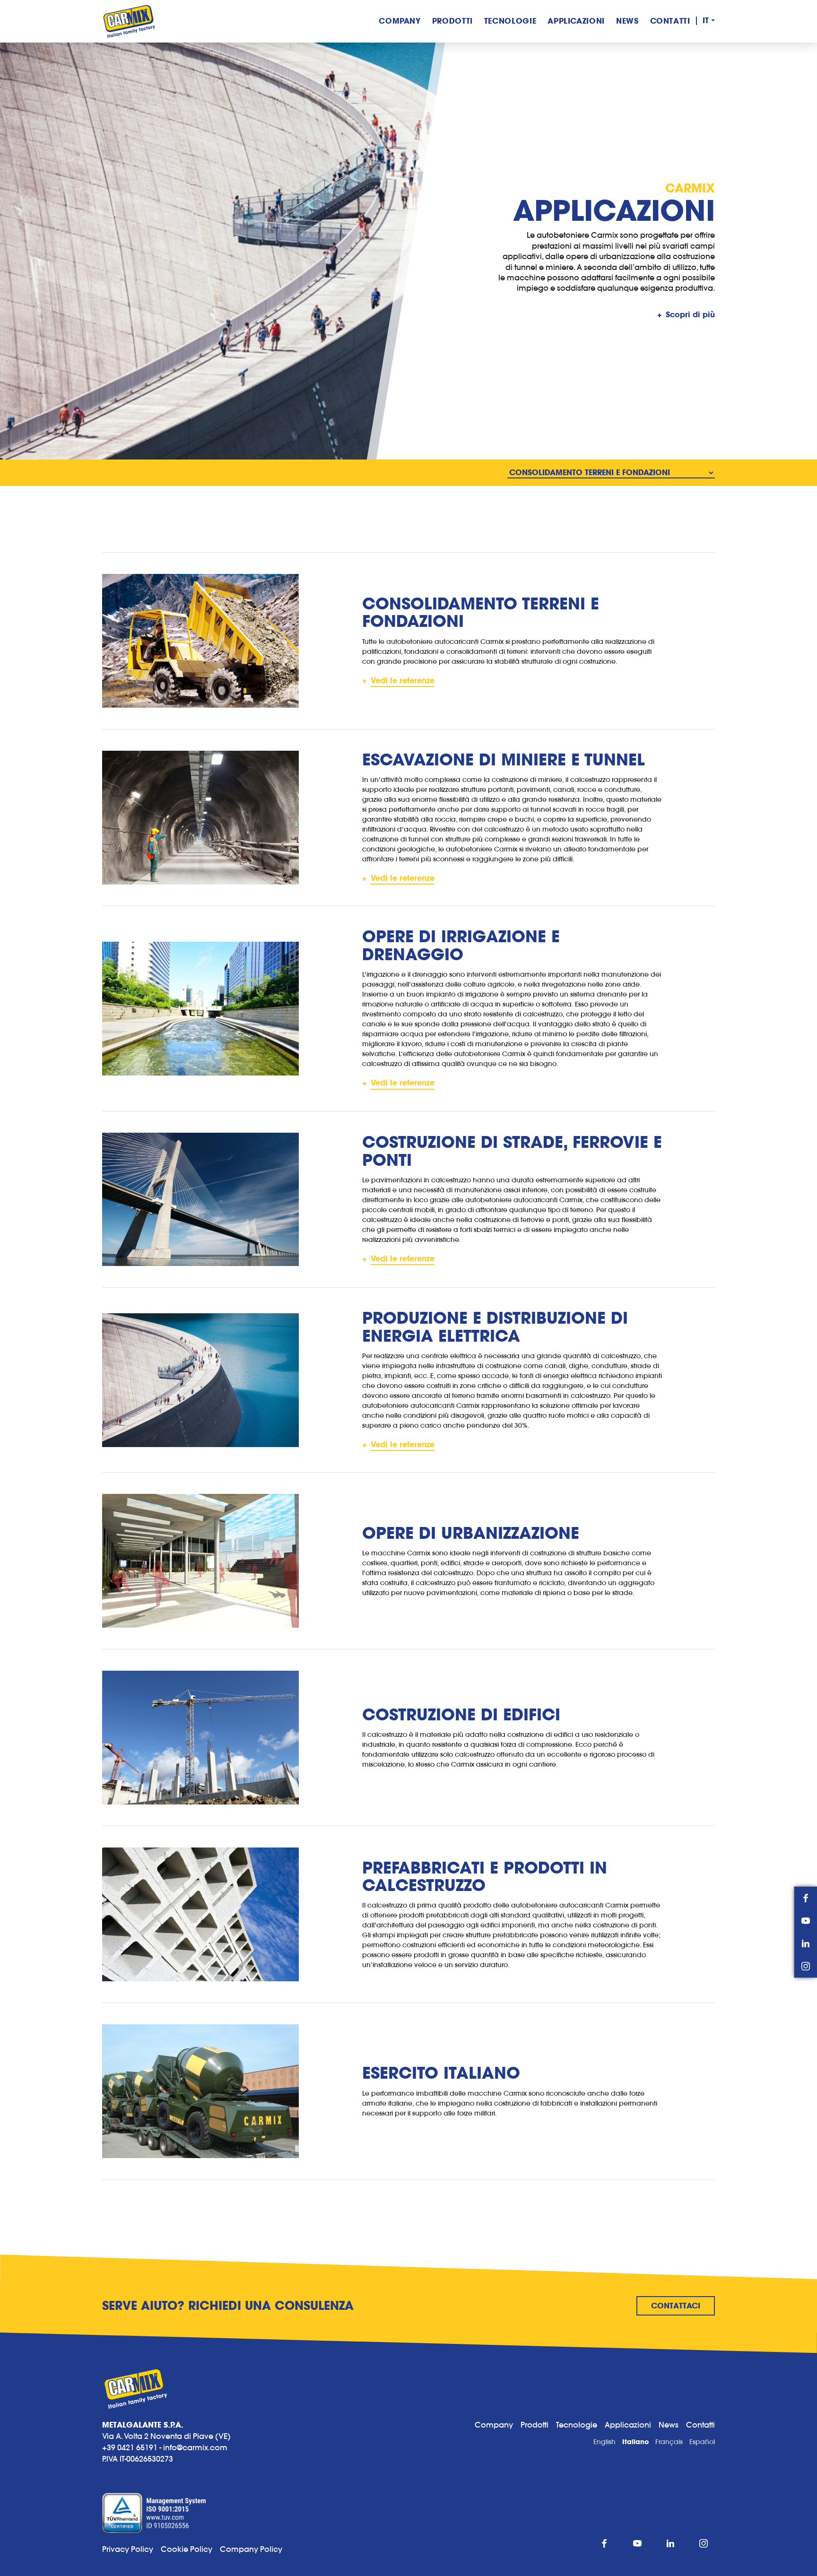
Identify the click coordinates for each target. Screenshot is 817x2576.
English (604, 2442)
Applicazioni (576, 21)
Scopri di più (690, 315)
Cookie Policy (190, 2549)
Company (400, 21)
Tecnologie (510, 21)
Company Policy (251, 2549)
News (627, 21)
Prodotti (452, 21)
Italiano (635, 2442)
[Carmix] (129, 21)
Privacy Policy (128, 2549)
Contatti (670, 21)
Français (669, 2442)
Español (702, 2442)
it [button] (706, 21)
